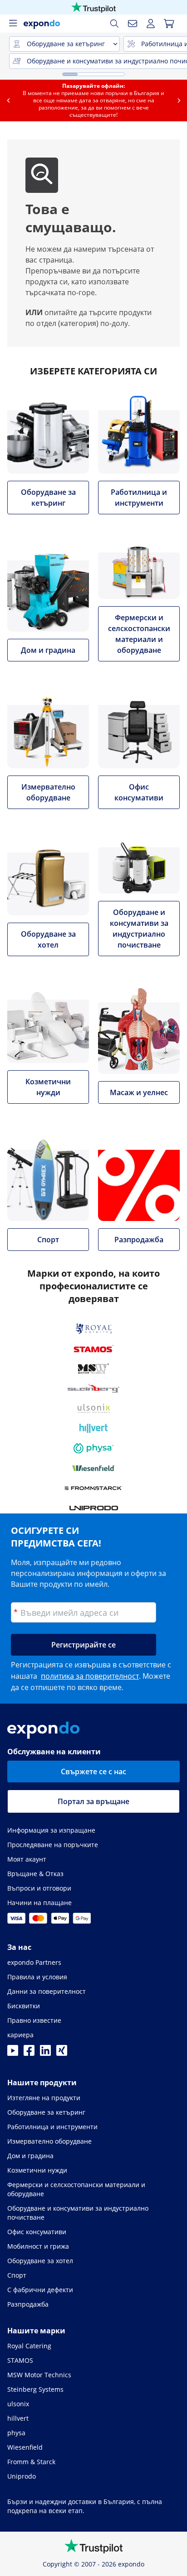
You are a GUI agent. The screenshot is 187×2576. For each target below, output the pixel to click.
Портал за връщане (93, 1801)
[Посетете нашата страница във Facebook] (29, 2053)
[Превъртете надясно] (179, 101)
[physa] (93, 1448)
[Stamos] (94, 1349)
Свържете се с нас (93, 1772)
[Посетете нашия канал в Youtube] (13, 2053)
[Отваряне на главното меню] (13, 24)
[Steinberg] (93, 1389)
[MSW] (93, 1369)
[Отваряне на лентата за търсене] (114, 24)
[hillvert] (93, 1428)
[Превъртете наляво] (8, 101)
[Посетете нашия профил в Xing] (62, 2053)
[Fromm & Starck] (94, 1488)
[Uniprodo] (94, 1508)
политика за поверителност (90, 1676)
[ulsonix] (94, 1408)
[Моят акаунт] (151, 24)
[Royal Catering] (94, 1329)
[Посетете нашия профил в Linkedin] (45, 2053)
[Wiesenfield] (94, 1468)
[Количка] (169, 24)
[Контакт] (133, 24)
